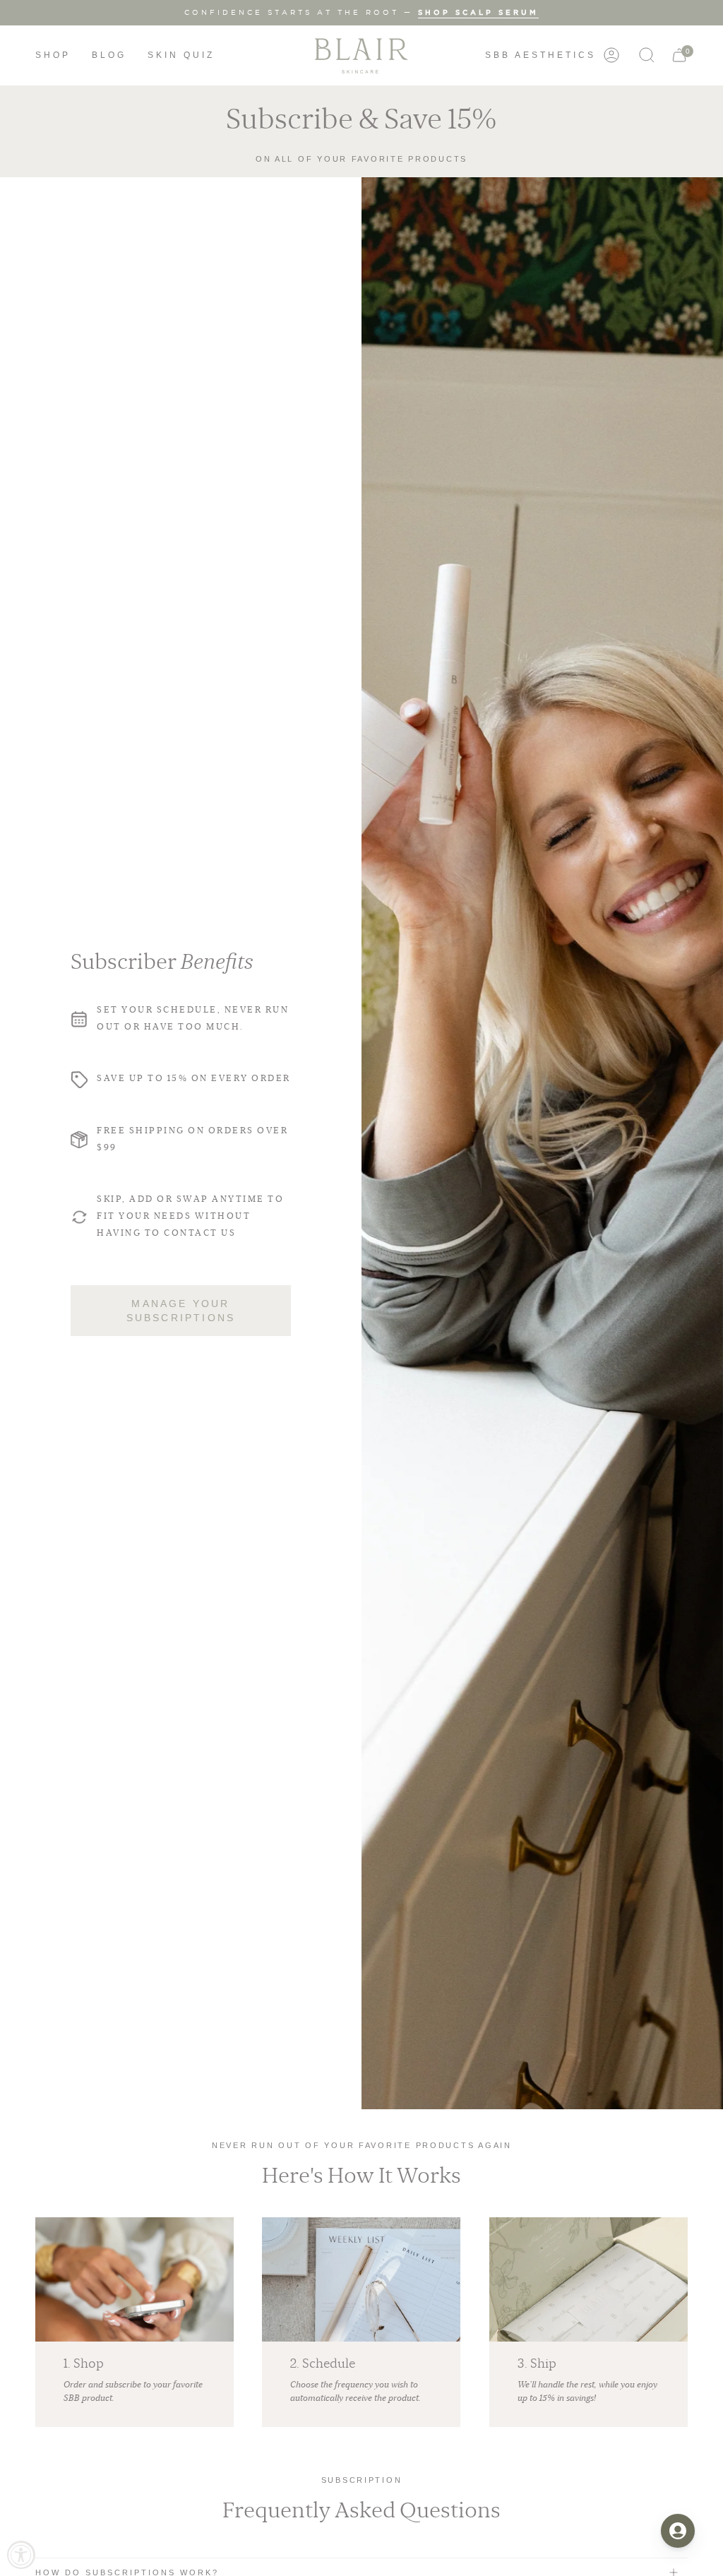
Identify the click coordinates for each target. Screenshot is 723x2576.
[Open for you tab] (678, 2531)
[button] (53, 55)
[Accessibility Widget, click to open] (21, 2555)
